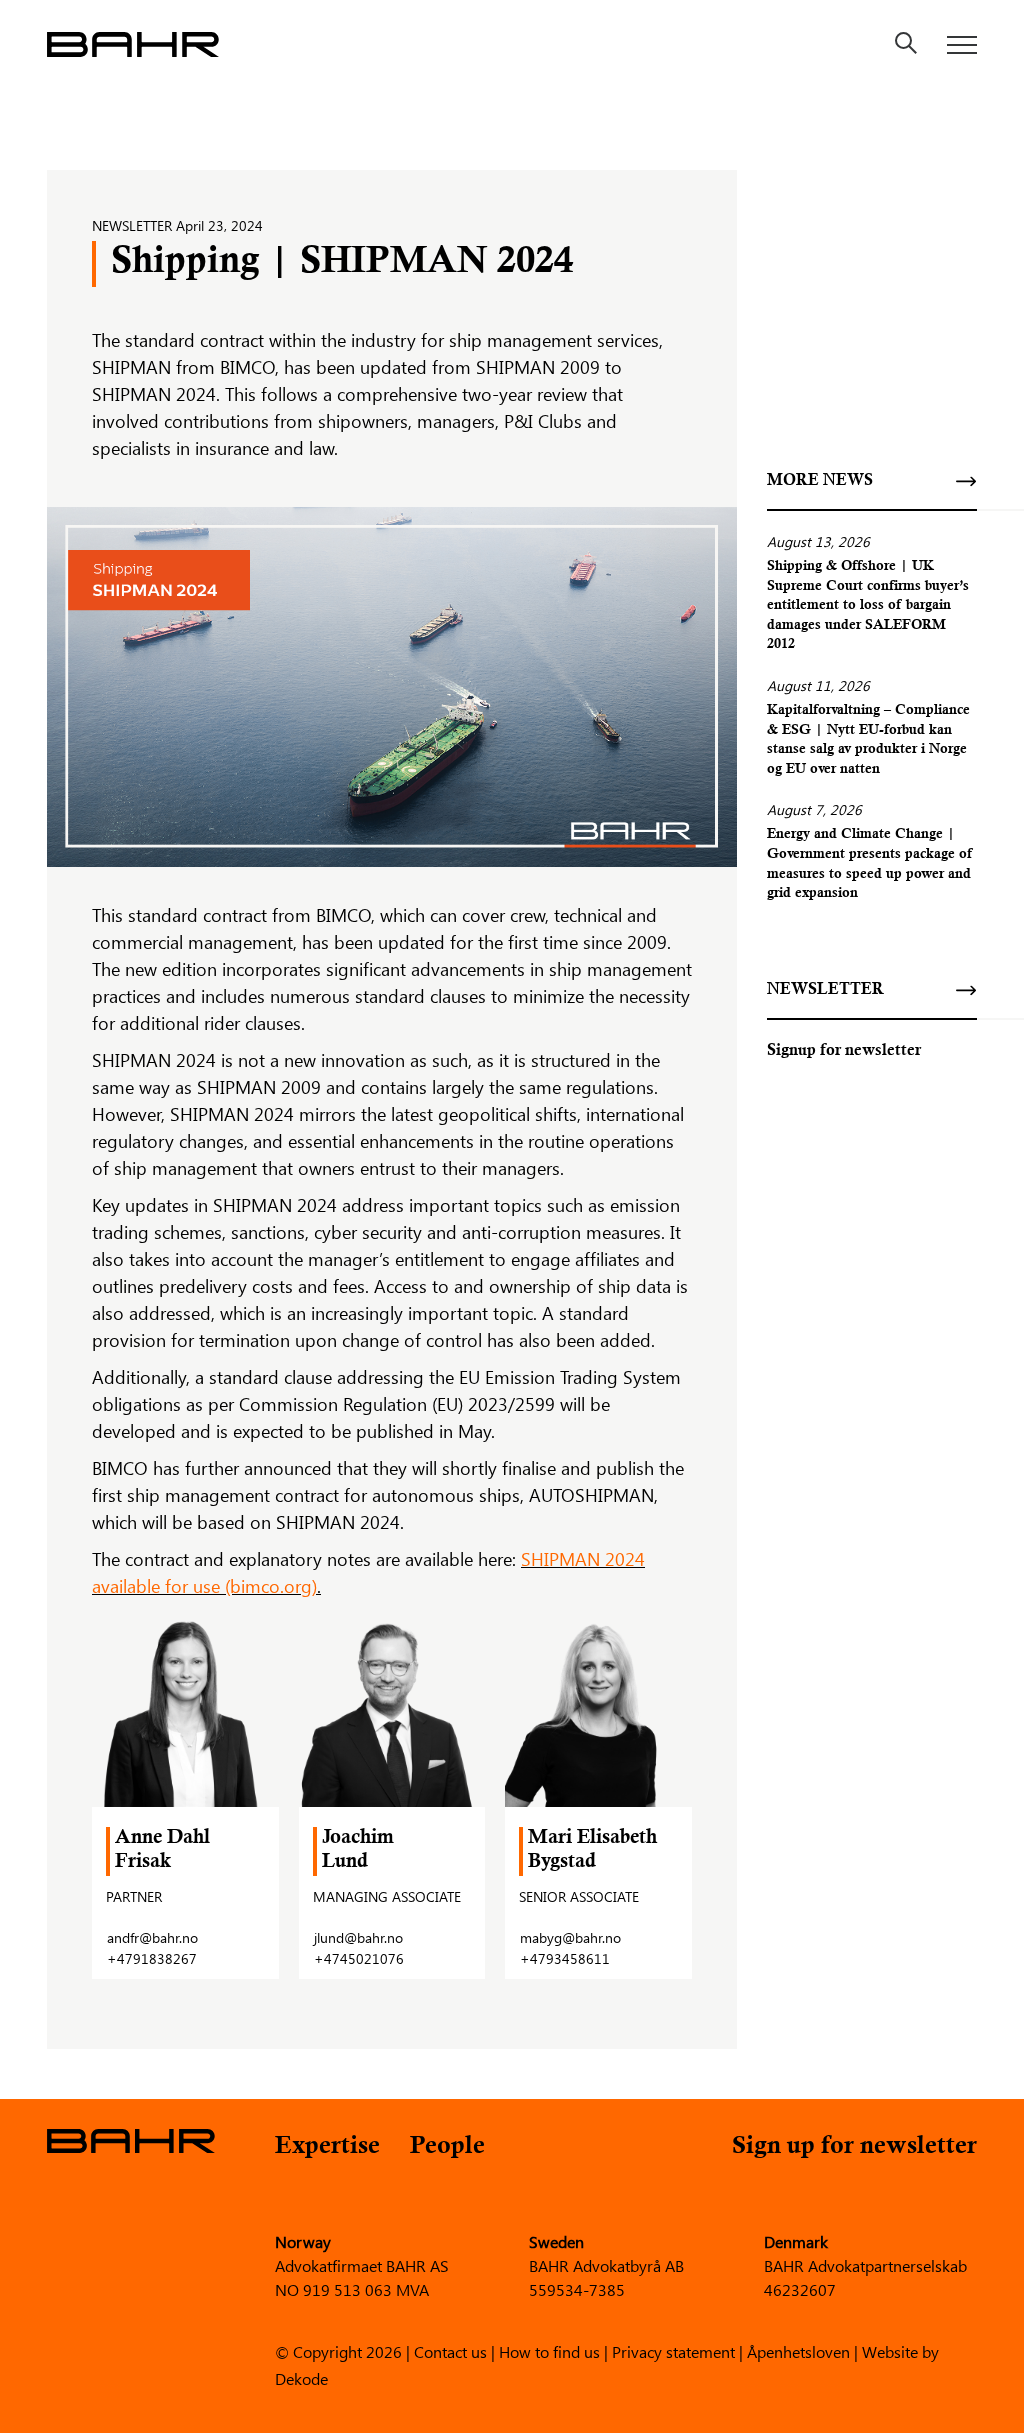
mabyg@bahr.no (570, 1937)
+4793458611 (565, 1958)
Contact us (450, 2350)
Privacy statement (673, 2350)
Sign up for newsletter (854, 2147)
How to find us (549, 2350)
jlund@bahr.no (358, 1937)
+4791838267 (152, 1958)
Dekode (301, 2377)
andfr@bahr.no (152, 1937)
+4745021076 (359, 1958)
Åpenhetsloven (798, 2350)
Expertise (327, 2147)
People (447, 2147)
